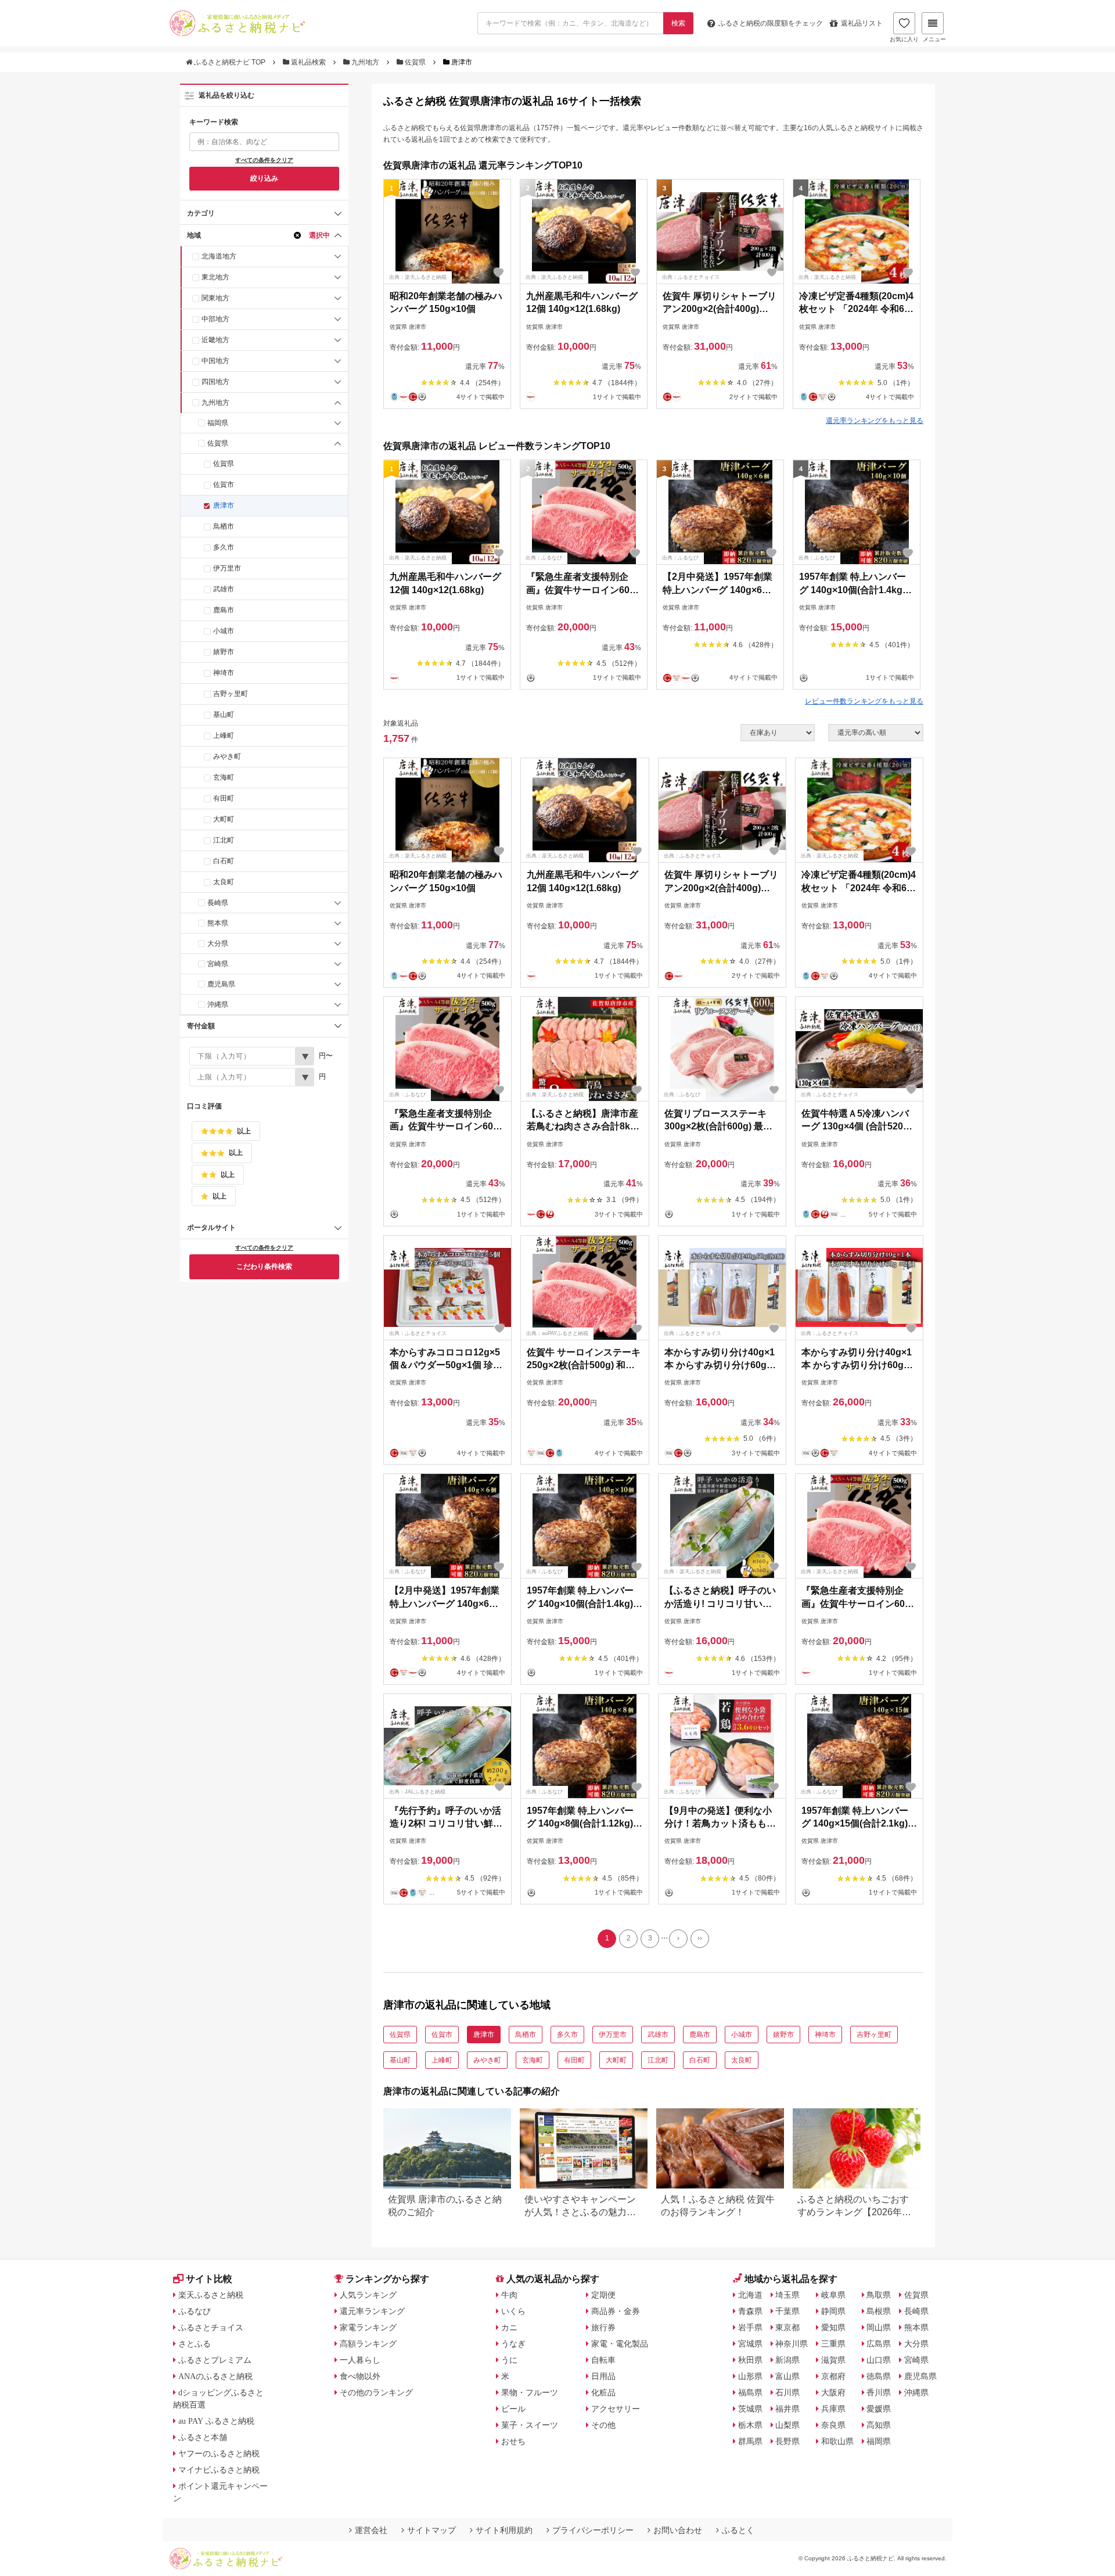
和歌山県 (837, 2441)
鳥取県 (879, 2295)
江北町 (224, 840)
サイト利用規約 (504, 2530)
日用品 (603, 2376)
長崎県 (218, 903)
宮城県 (750, 2344)
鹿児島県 (221, 984)
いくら (513, 2311)
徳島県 (879, 2376)
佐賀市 (224, 485)
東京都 (787, 2327)
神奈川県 (792, 2344)
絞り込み (264, 178)
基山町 (224, 715)
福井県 (787, 2409)
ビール (513, 2409)
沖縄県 (218, 1004)
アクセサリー (616, 2409)
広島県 (879, 2344)
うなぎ (513, 2344)
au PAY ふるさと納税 (216, 2421)
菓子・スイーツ (530, 2425)
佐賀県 (415, 62)
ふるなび (195, 2311)
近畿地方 (215, 340)
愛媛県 (879, 2409)
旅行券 (603, 2327)
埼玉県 (787, 2295)
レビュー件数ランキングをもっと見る (864, 701)
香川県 (879, 2392)
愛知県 (833, 2327)
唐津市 (224, 505)
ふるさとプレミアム (215, 2360)
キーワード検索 (214, 122)
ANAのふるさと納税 (215, 2376)
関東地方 (215, 298)
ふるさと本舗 (203, 2437)
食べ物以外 (360, 2376)
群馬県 (750, 2441)
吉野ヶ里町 (231, 694)
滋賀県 (833, 2360)
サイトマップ (431, 2530)
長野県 (787, 2441)
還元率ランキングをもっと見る (875, 421)
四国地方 (215, 382)
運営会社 (371, 2530)
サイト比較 (209, 2279)
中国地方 (215, 361)
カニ (509, 2327)
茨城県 (750, 2409)
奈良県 (833, 2425)
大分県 (218, 943)
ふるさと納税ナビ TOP (230, 62)
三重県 (833, 2344)
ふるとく (738, 2530)
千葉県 (787, 2311)
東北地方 (215, 277)
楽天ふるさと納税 (211, 2295)
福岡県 (218, 423)
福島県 (750, 2392)
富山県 (787, 2376)
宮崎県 (218, 964)
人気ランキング (368, 2295)
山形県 (750, 2376)
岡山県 (879, 2327)
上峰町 (224, 736)
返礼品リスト (862, 23)
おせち (513, 2441)
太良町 (224, 882)
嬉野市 (224, 652)
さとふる (195, 2344)
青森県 (750, 2311)
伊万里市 (227, 568)
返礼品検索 (308, 62)
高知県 (879, 2425)
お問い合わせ (678, 2530)
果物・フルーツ (530, 2392)
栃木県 (750, 2425)
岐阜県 (833, 2295)
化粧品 (603, 2392)
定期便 (603, 2295)
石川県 (787, 2392)
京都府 (833, 2376)
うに (509, 2360)
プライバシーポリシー (593, 2530)
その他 (603, 2425)
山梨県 (787, 2425)
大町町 (224, 819)
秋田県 (750, 2360)
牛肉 (509, 2295)
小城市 (224, 631)
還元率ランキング (372, 2311)
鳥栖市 (224, 526)
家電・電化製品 (620, 2344)
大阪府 (833, 2392)
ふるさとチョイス (211, 2327)
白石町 (224, 861)
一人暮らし (360, 2360)
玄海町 (224, 777)
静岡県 (833, 2311)
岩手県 (750, 2327)
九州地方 (365, 62)
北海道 (750, 2295)
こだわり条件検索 (264, 1267)
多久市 (224, 547)
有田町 (224, 798)
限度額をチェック (771, 23)
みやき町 (227, 756)
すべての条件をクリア (264, 160)
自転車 (603, 2360)
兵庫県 (833, 2409)
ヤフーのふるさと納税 (219, 2453)
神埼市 (224, 673)
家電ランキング (368, 2327)
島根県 (879, 2311)
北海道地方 (219, 256)
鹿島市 (224, 610)
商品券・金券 (616, 2311)
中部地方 (215, 319)
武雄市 (224, 589)
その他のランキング (376, 2392)
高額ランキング (368, 2344)
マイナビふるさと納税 (219, 2470)
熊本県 (218, 923)
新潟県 (787, 2360)
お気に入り (904, 39)
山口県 (879, 2360)
